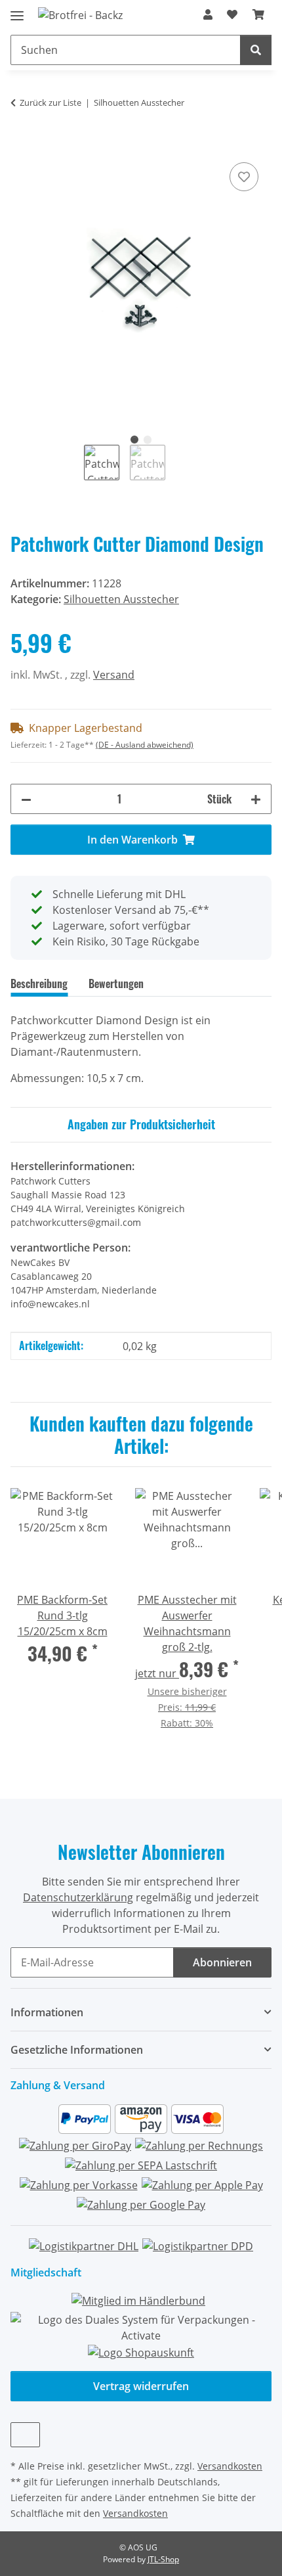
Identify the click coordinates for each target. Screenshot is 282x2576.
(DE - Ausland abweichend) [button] (145, 745)
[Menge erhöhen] (256, 799)
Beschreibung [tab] (39, 983)
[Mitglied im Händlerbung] (138, 2300)
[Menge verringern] (26, 799)
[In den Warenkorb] (21, 145)
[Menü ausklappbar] (17, 10)
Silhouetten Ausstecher (121, 599)
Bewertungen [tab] (116, 983)
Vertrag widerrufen (141, 2386)
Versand (114, 675)
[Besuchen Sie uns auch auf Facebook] (25, 2435)
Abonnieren (222, 1962)
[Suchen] (256, 50)
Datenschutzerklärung (78, 1897)
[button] (208, 14)
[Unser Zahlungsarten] (141, 2161)
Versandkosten (230, 2466)
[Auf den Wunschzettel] (244, 177)
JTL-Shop (163, 2559)
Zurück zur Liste (50, 102)
